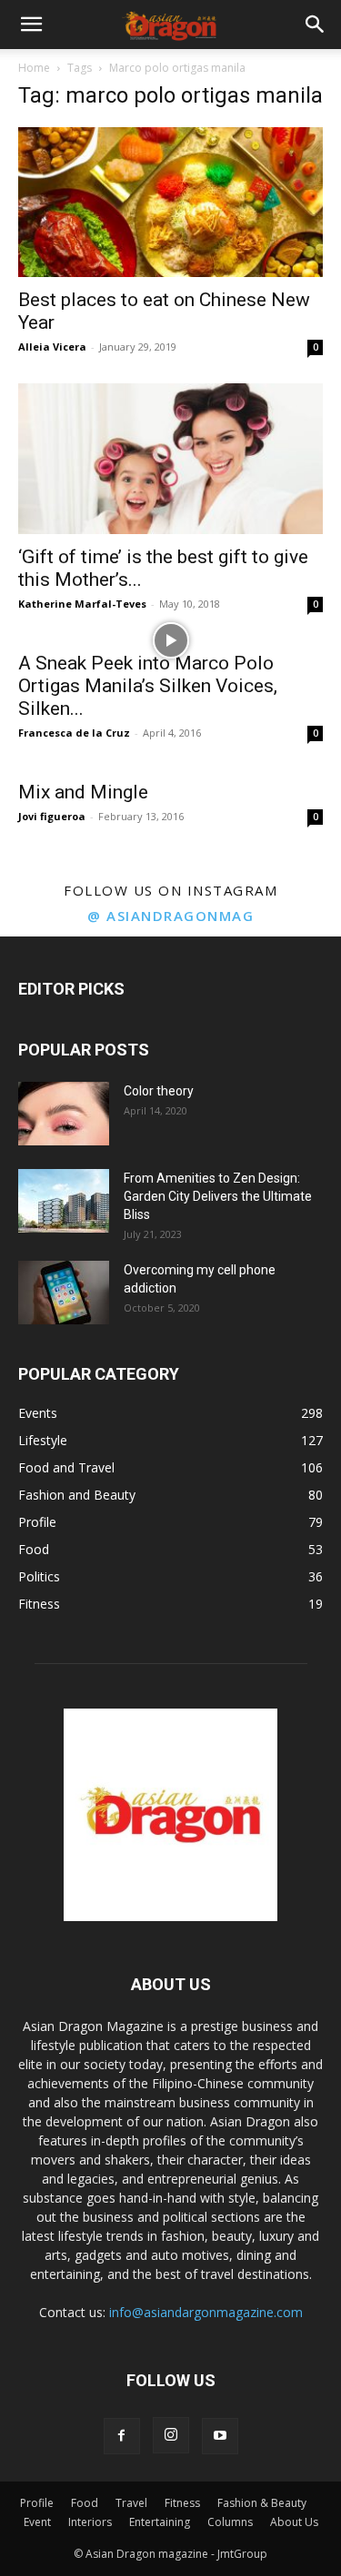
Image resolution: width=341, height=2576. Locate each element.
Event (37, 2522)
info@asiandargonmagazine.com (206, 2312)
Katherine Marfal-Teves (82, 604)
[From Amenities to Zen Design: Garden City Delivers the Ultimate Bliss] (64, 1201)
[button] (31, 25)
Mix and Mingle (83, 792)
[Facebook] (122, 2436)
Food (85, 2503)
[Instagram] (171, 2435)
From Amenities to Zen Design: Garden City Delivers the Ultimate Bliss (218, 1196)
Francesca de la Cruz (74, 733)
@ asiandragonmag (170, 916)
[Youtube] (220, 2436)
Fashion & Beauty (262, 2503)
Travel (131, 2503)
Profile (37, 2503)
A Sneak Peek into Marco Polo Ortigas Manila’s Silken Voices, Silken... (148, 686)
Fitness (182, 2503)
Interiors (90, 2522)
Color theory (159, 1091)
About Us (294, 2522)
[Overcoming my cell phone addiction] (64, 1293)
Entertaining (160, 2522)
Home (34, 68)
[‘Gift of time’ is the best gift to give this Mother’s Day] (170, 458)
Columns (230, 2522)
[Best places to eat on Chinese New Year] (170, 202)
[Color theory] (64, 1114)
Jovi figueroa (52, 816)
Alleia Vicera (52, 347)
